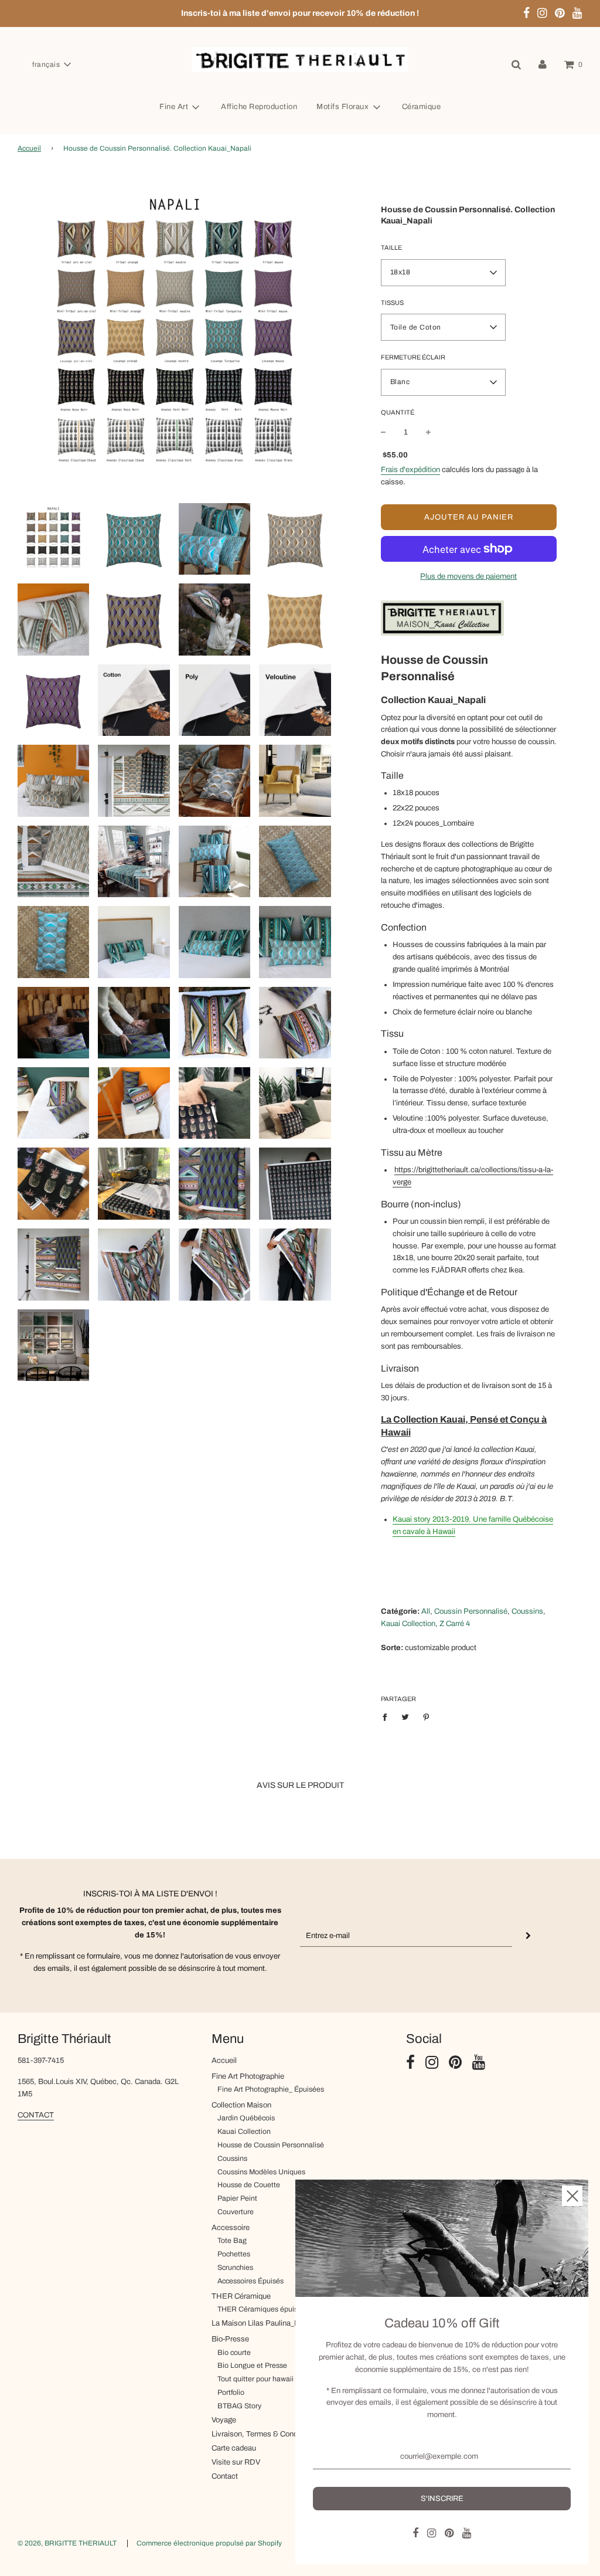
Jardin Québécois (246, 2118)
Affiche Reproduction (259, 107)
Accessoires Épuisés (250, 2281)
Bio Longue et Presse (252, 2365)
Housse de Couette (249, 2185)
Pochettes (234, 2254)
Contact (225, 2476)
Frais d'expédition (410, 470)
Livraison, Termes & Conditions (264, 2434)
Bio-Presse (230, 2339)
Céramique (422, 107)
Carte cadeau (234, 2448)
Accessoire (231, 2228)
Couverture (236, 2212)
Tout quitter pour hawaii (255, 2379)
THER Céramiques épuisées (263, 2309)
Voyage (224, 2420)
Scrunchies (235, 2268)
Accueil (29, 148)
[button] (51, 65)
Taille (391, 247)
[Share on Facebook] (388, 1717)
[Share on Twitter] (406, 1717)
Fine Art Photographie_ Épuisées (271, 2089)
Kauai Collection (244, 2132)
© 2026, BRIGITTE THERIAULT (67, 2543)
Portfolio (231, 2392)
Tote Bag (232, 2241)
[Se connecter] (543, 65)
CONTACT (36, 2115)
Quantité (398, 412)
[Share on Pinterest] (426, 1717)
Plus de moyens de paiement (468, 576)
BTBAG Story (239, 2406)
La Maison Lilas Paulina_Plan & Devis (275, 2323)
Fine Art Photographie (248, 2076)
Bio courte (234, 2353)
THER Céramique (241, 2296)
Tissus (392, 303)
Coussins (232, 2158)
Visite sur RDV (236, 2462)
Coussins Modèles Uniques (261, 2172)
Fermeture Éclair (413, 357)
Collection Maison (241, 2105)
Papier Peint (237, 2198)
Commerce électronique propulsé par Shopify (209, 2543)
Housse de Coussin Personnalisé (271, 2145)
